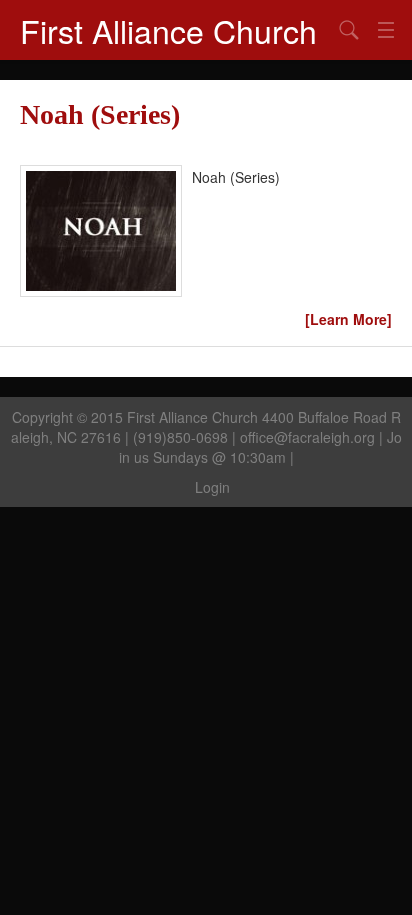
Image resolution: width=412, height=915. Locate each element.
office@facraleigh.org (307, 437)
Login (212, 487)
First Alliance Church (168, 30)
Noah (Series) (100, 114)
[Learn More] (348, 319)
